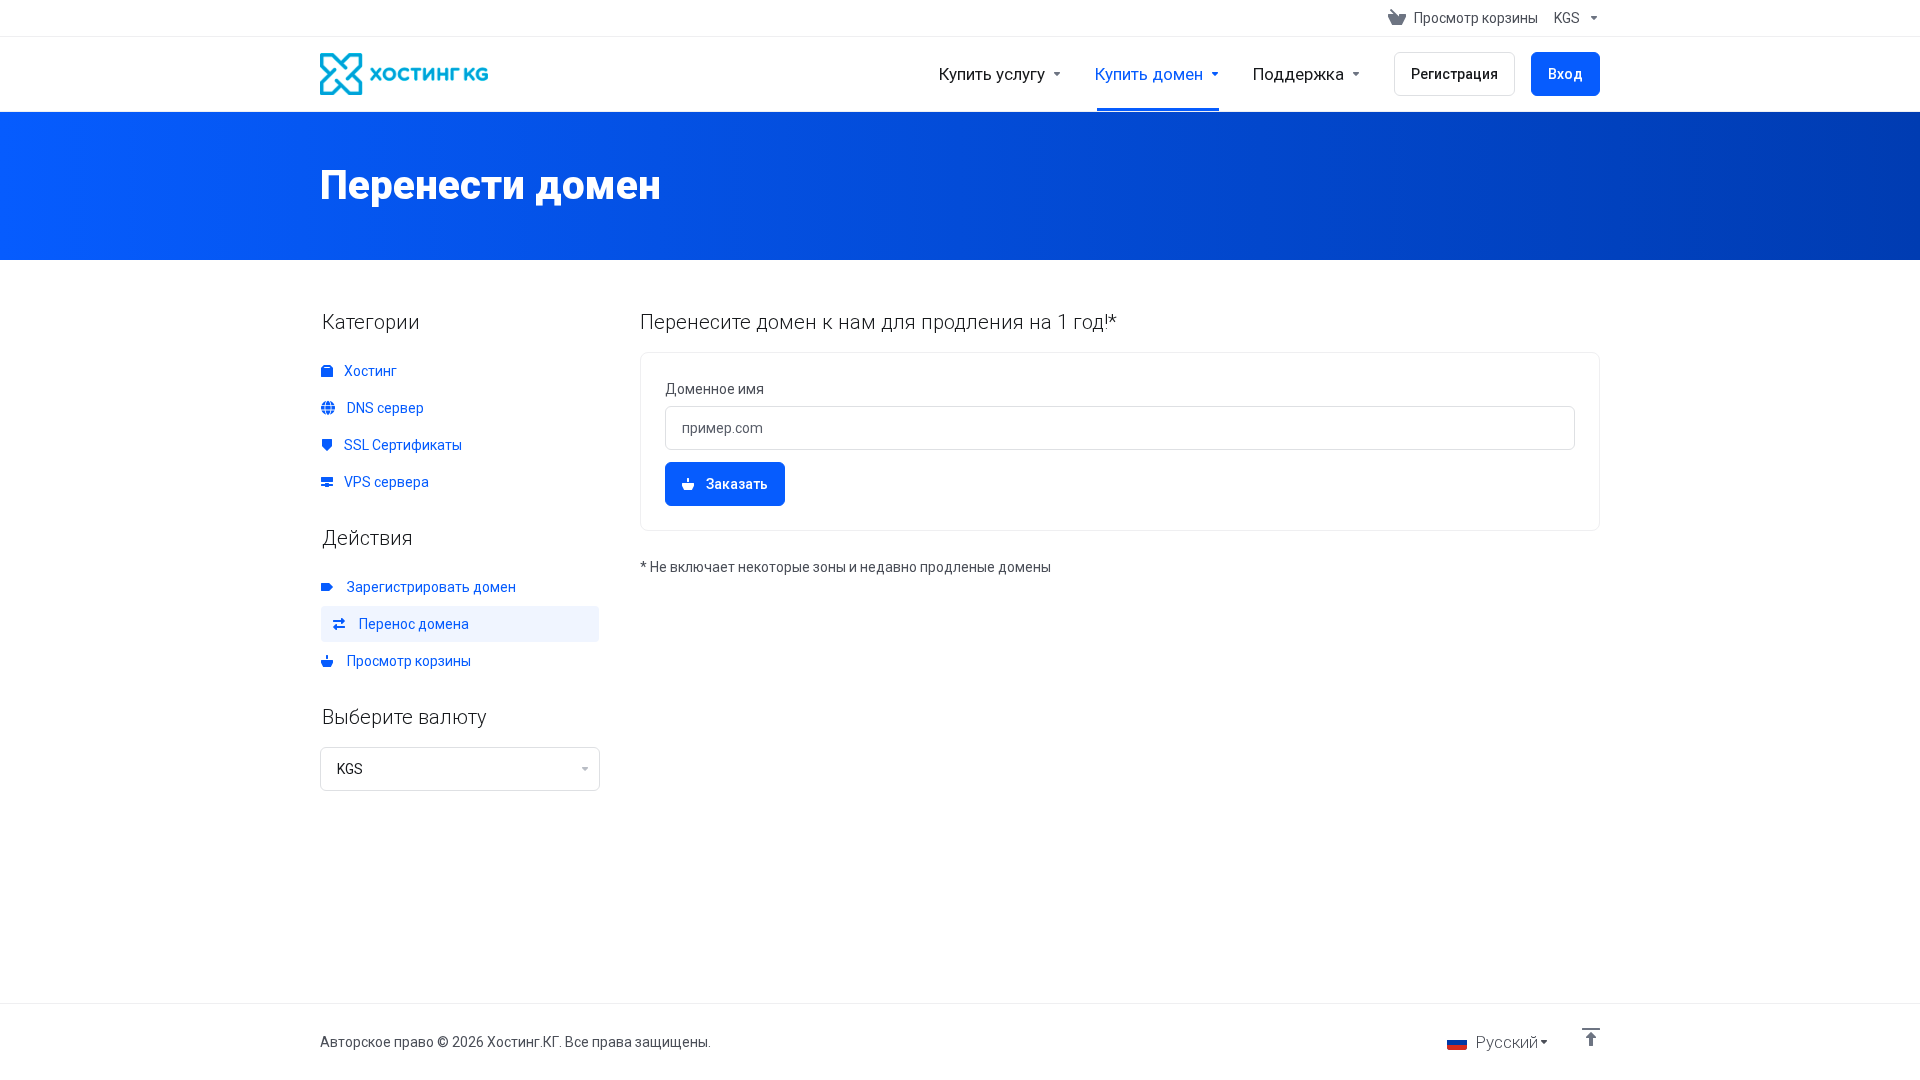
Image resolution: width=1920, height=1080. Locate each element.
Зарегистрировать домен (428, 587)
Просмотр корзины (406, 661)
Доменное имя (714, 389)
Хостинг (369, 371)
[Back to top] (1591, 1037)
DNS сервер (382, 408)
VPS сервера (385, 482)
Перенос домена (411, 624)
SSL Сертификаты (401, 445)
